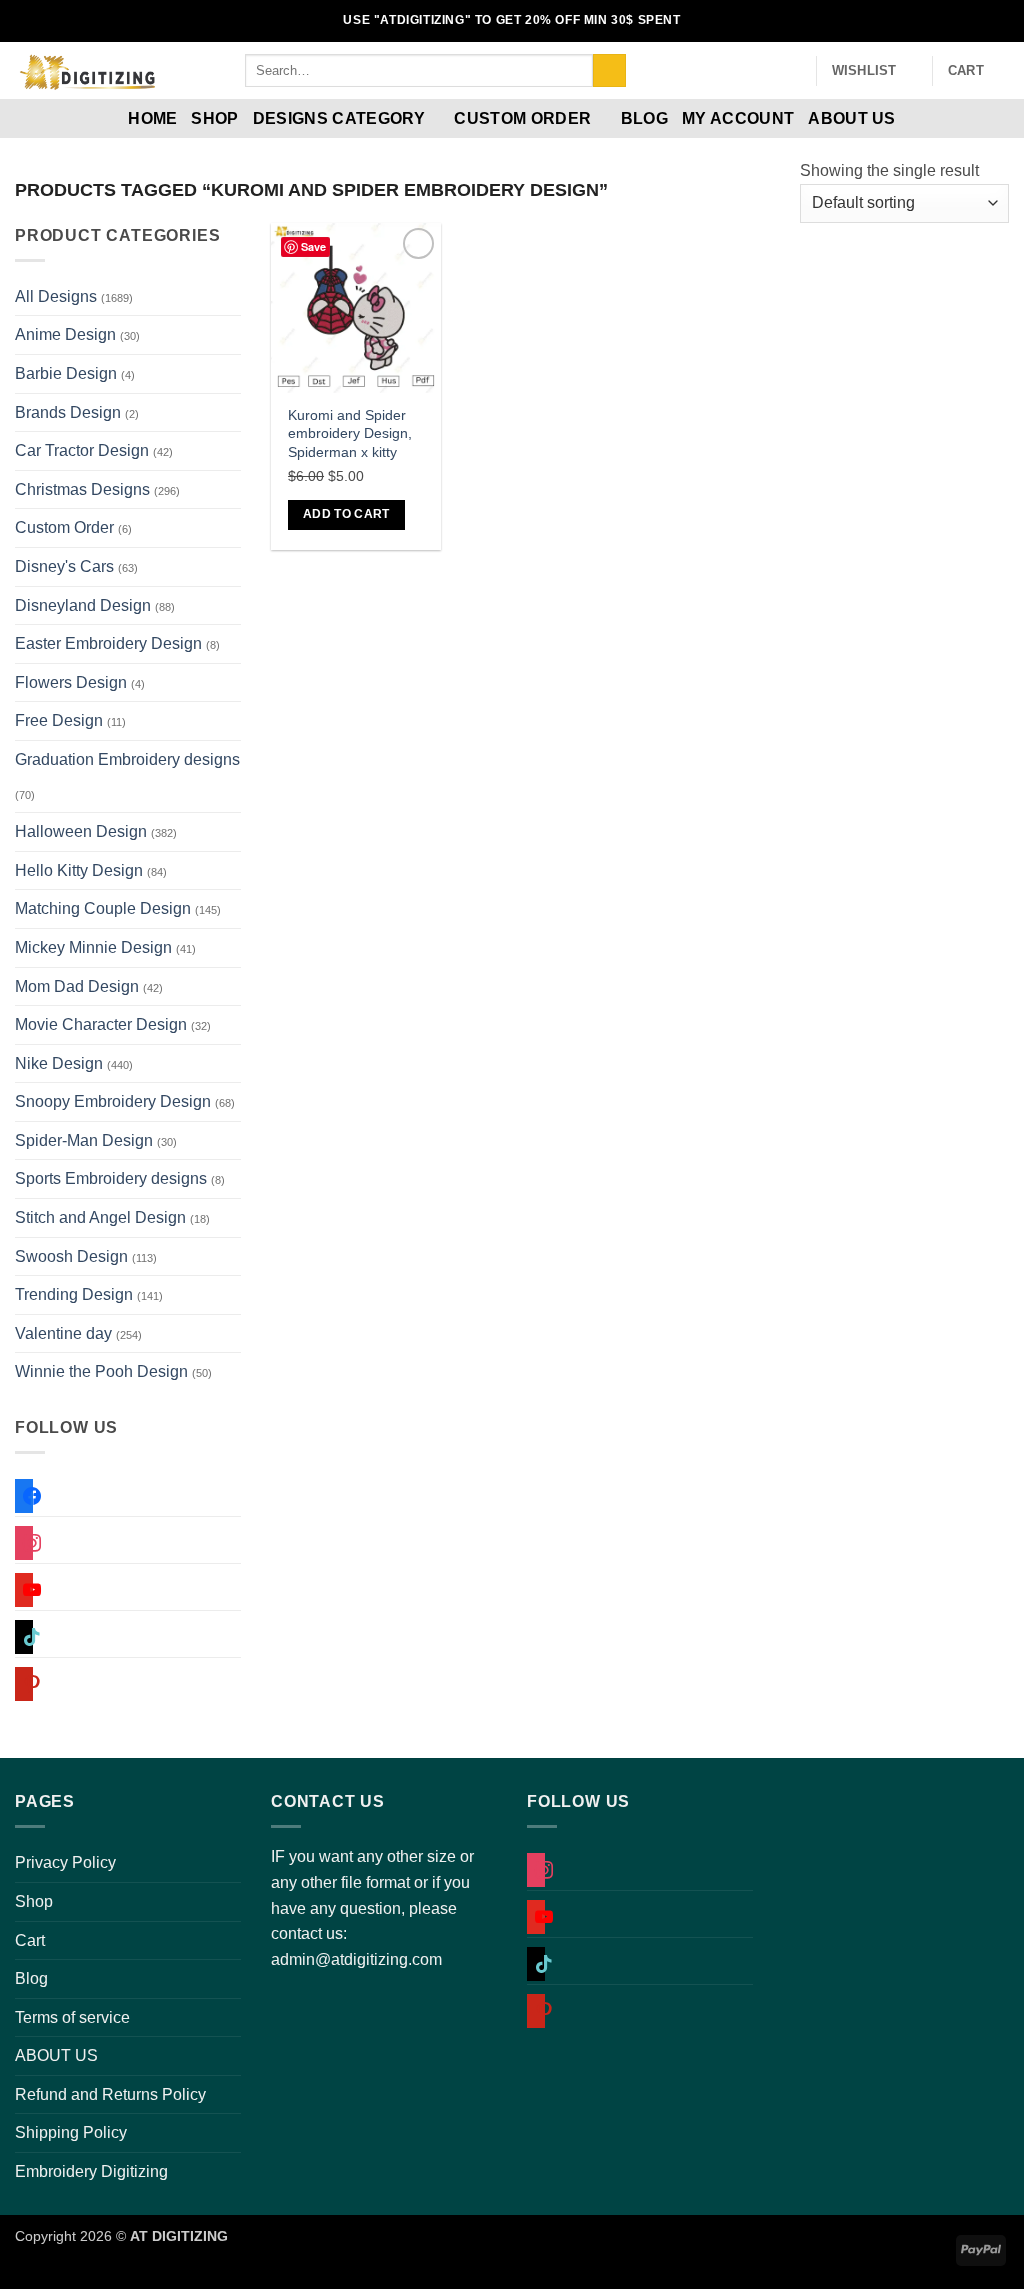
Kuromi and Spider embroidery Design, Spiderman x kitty (350, 433)
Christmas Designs (82, 489)
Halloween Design (81, 831)
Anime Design (65, 334)
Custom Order (522, 118)
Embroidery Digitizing (91, 2171)
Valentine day (63, 1333)
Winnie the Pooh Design (101, 1371)
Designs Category (339, 118)
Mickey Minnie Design (93, 947)
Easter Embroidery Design (108, 643)
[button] (792, 71)
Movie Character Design (101, 1024)
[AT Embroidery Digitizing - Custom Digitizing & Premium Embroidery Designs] (115, 70)
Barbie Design (66, 373)
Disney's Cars (64, 566)
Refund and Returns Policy (110, 2094)
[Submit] (609, 71)
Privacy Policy (65, 1862)
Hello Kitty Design (79, 870)
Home (152, 118)
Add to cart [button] (346, 514)
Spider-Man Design (84, 1140)
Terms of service (72, 2017)
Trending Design (74, 1294)
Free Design (59, 720)
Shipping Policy (71, 2132)
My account (738, 118)
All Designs (56, 296)
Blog (644, 118)
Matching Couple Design (103, 908)
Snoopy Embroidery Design (113, 1101)
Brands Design (68, 412)
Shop (214, 118)
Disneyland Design (83, 605)
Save (313, 246)
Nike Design (59, 1063)
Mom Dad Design (77, 986)
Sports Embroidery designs (111, 1178)
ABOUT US (852, 118)
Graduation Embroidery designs (127, 759)
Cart (30, 1940)
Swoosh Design (71, 1256)
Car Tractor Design (82, 450)
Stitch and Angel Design (100, 1217)
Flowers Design (71, 682)
